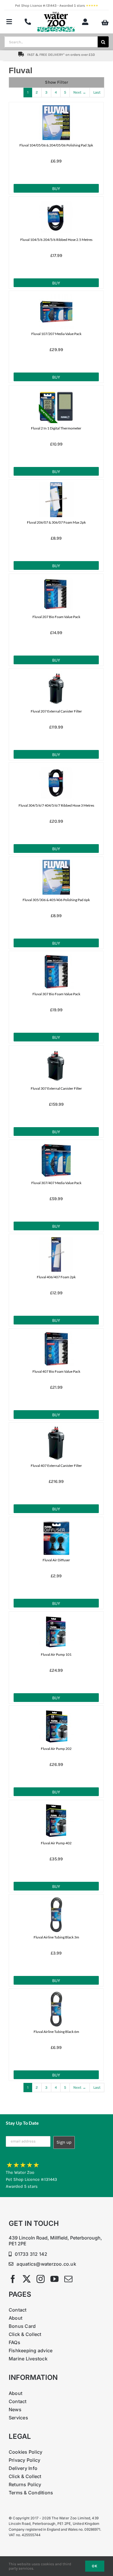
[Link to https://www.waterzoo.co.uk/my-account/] (85, 22)
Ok (95, 2566)
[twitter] (27, 2279)
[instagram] (41, 2279)
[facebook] (13, 2279)
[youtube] (54, 2279)
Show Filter (57, 82)
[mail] (68, 2279)
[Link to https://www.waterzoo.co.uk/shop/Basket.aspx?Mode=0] (105, 23)
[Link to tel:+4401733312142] (28, 22)
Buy (56, 189)
